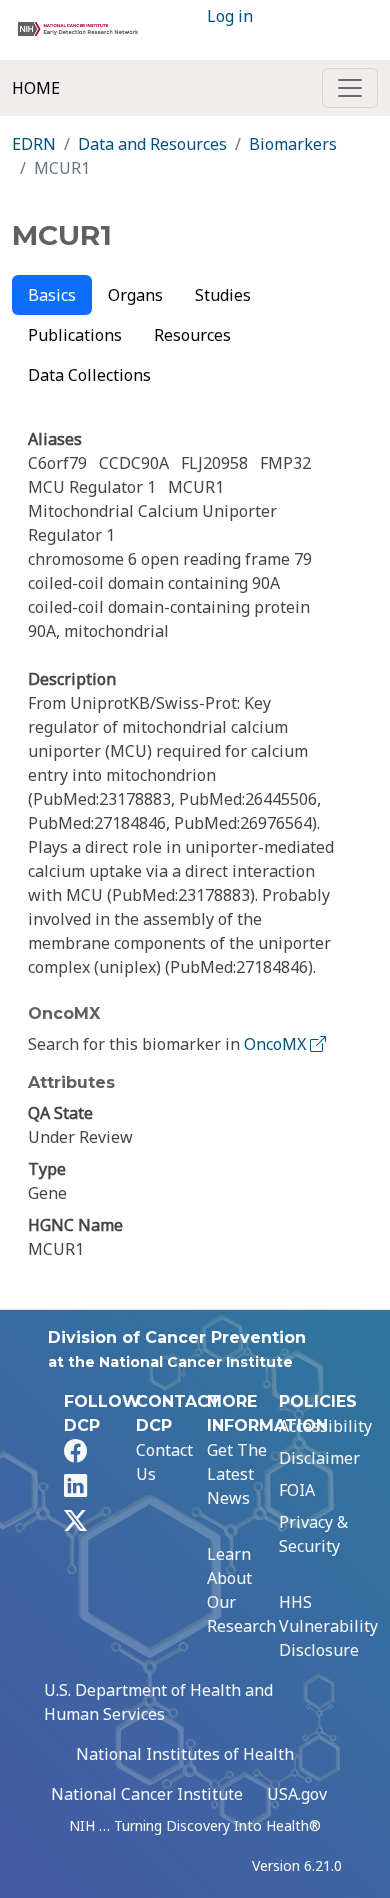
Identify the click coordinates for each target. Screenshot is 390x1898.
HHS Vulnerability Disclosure (328, 1626)
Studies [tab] (223, 295)
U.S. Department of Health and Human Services (158, 1702)
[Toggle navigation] (350, 88)
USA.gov (297, 1794)
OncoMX (277, 1044)
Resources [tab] (192, 335)
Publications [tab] (75, 335)
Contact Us (164, 1462)
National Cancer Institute (147, 1794)
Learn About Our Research (241, 1590)
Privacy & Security (313, 1534)
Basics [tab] (52, 295)
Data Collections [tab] (89, 375)
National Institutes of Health (185, 1754)
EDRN (34, 144)
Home (36, 88)
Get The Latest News (237, 1474)
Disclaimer (319, 1458)
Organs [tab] (135, 295)
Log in (230, 16)
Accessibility (325, 1426)
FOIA (297, 1490)
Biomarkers (293, 144)
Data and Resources (152, 144)
